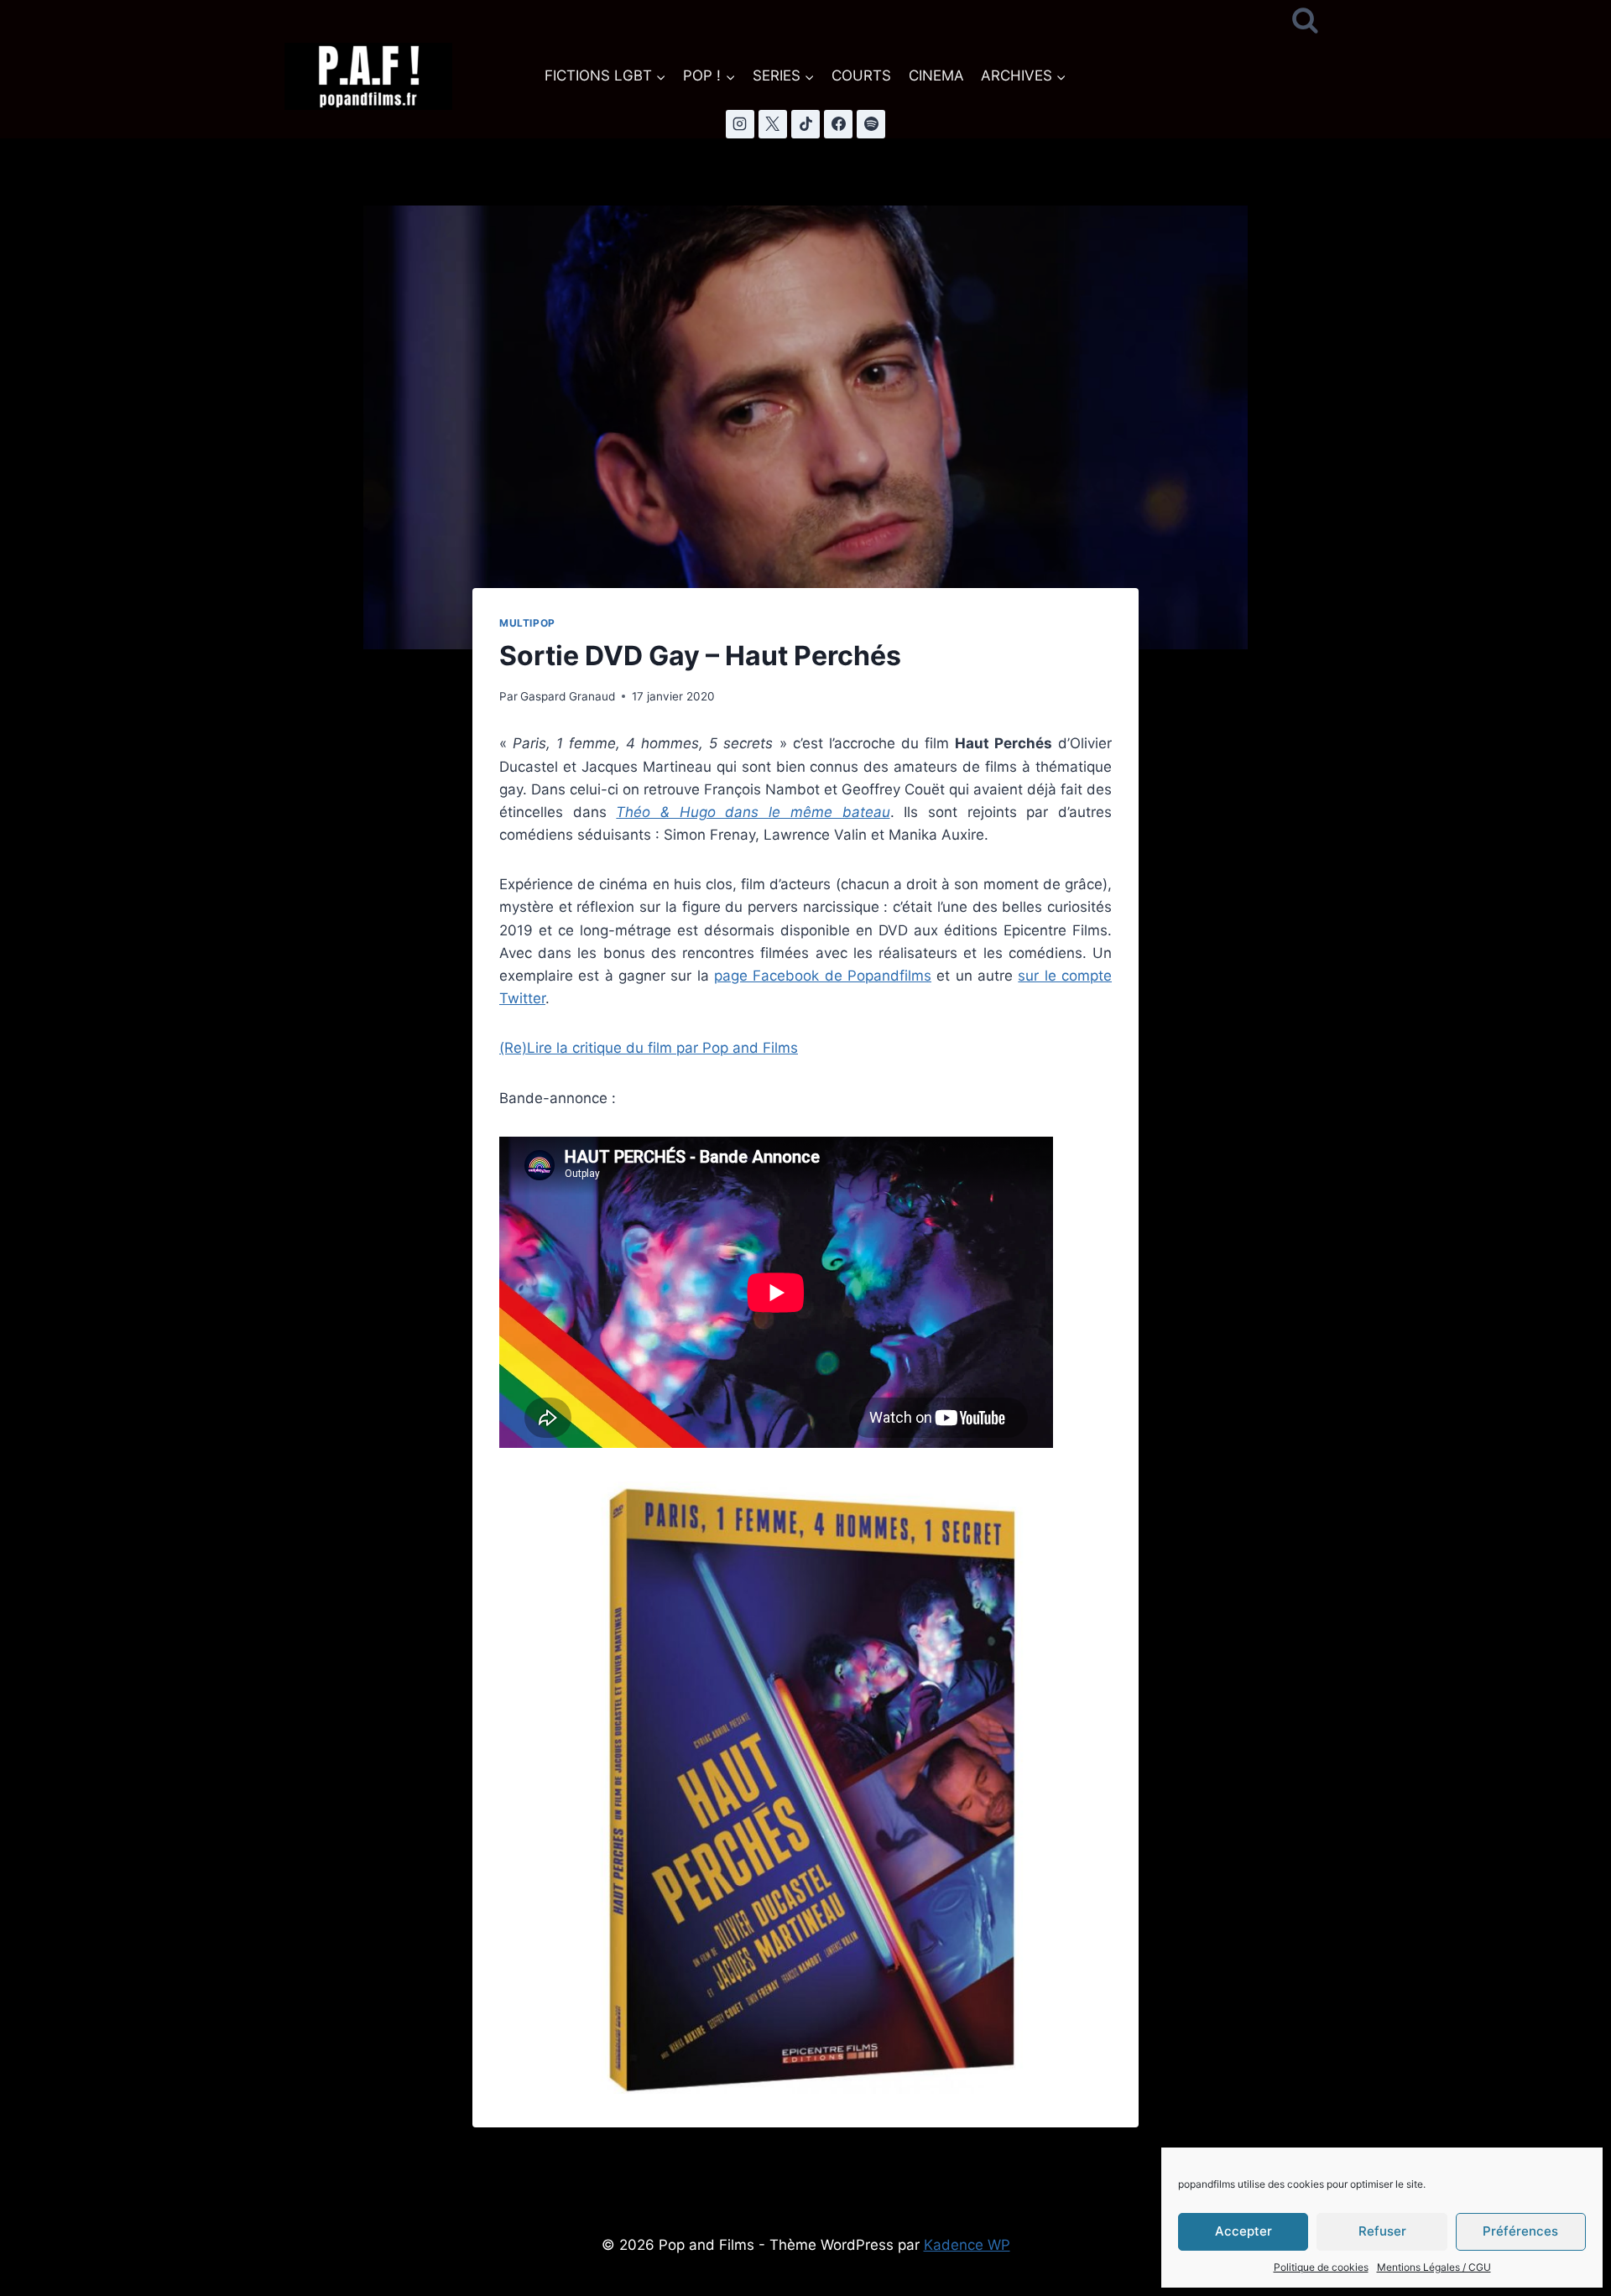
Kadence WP (967, 2245)
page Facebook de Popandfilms (823, 976)
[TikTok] (805, 124)
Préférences (1520, 2231)
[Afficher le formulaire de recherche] (1305, 21)
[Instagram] (740, 124)
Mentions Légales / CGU (1434, 2267)
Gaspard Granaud (568, 696)
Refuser (1382, 2231)
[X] (773, 124)
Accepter (1243, 2231)
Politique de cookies (1321, 2267)
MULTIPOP (527, 623)
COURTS (861, 75)
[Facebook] (838, 124)
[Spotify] (871, 124)
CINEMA (936, 75)
